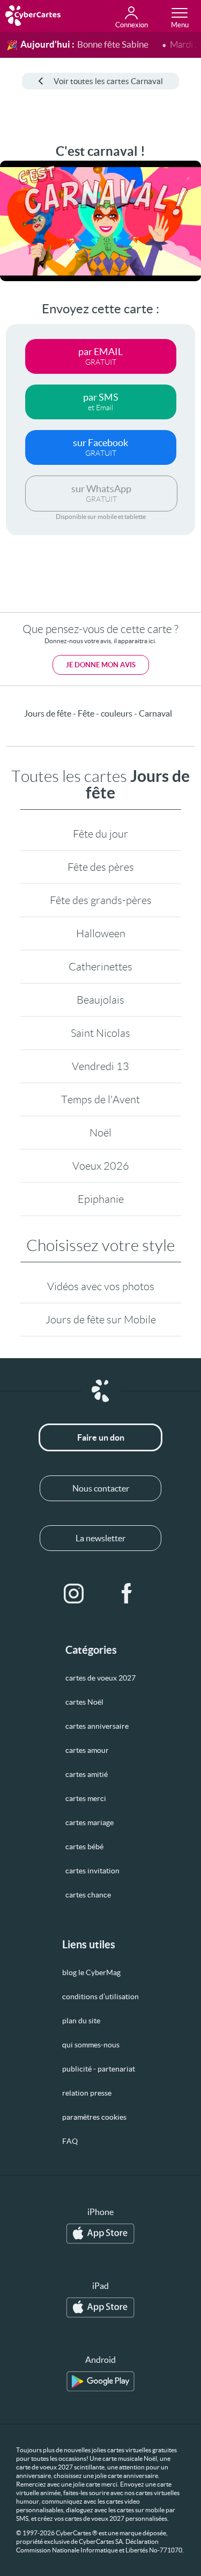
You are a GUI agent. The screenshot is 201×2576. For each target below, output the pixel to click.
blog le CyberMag (91, 1972)
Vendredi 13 (100, 1066)
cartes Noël (84, 1702)
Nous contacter (101, 1488)
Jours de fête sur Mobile (101, 1320)
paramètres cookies (94, 2117)
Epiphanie (101, 1199)
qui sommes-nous (91, 2045)
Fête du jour (100, 834)
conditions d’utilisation (100, 1997)
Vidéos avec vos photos (101, 1286)
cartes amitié (87, 1774)
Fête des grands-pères (101, 900)
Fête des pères (101, 867)
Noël (100, 1133)
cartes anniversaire (97, 1726)
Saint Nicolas (100, 1033)
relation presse (87, 2093)
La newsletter (100, 1538)
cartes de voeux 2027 (100, 1678)
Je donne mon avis (101, 665)
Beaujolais (100, 1000)
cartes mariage (90, 1822)
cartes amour (87, 1750)
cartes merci (86, 1798)
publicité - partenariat (99, 2069)
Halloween (101, 933)
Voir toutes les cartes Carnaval (108, 81)
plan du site (81, 2021)
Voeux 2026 (101, 1166)
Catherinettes (100, 967)
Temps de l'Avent (100, 1099)
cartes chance (88, 1895)
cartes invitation (92, 1871)
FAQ (70, 2141)
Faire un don (101, 1437)
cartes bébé (84, 1847)
